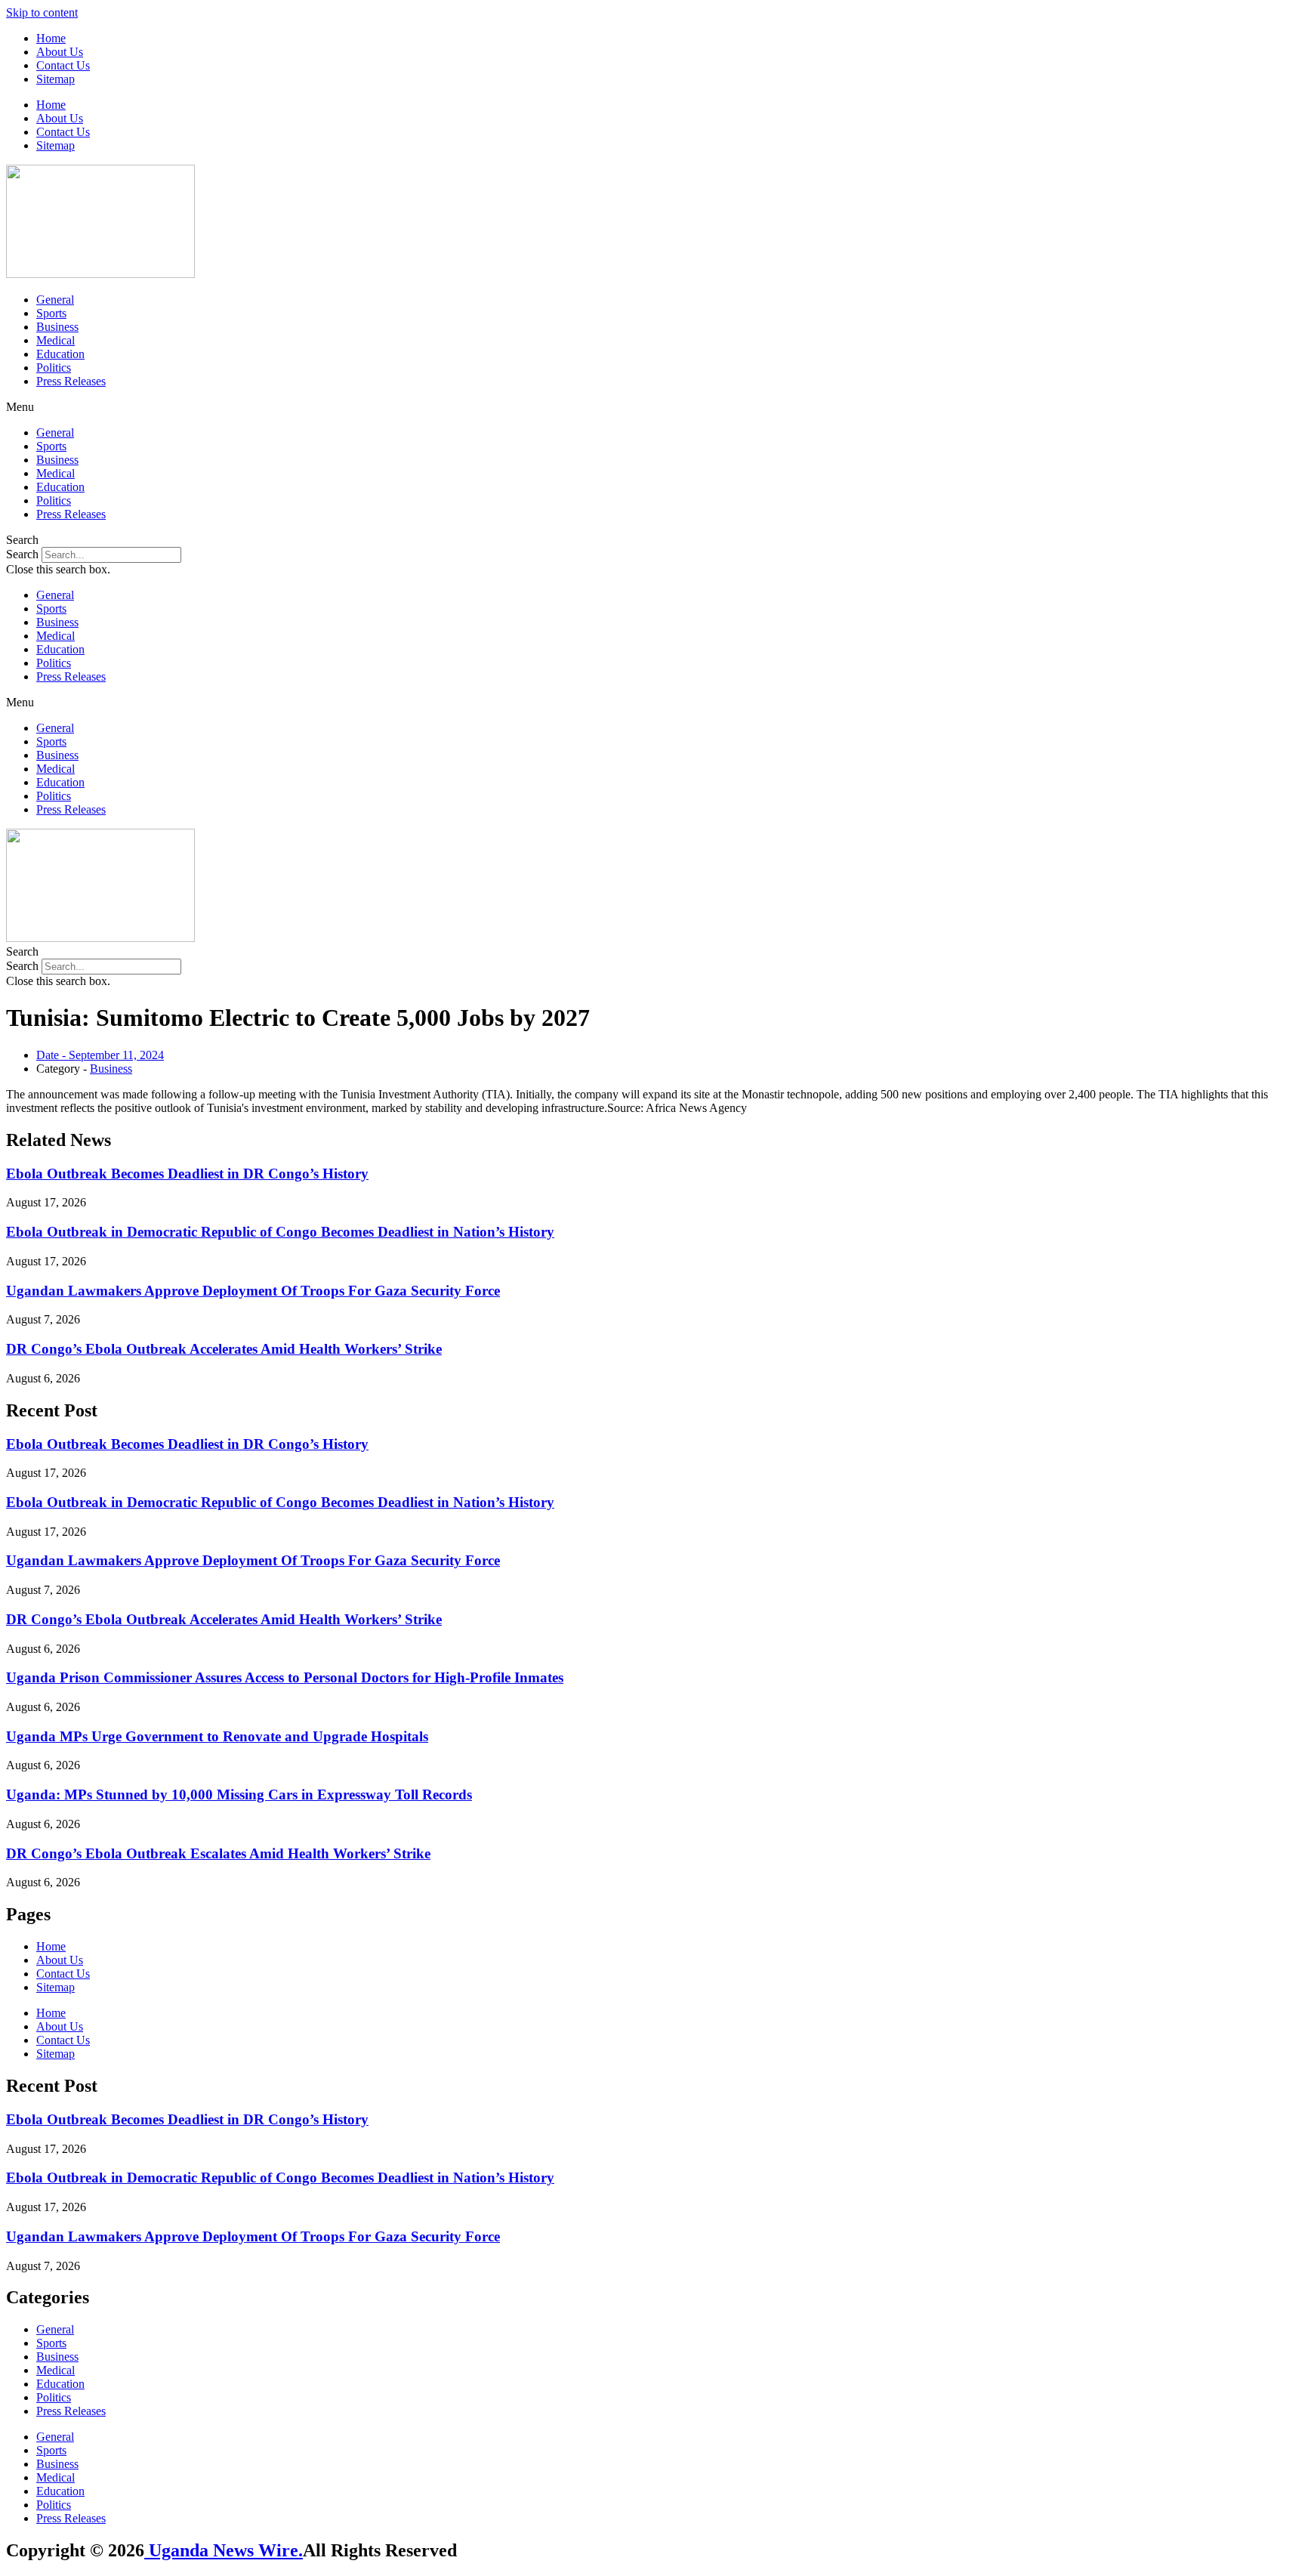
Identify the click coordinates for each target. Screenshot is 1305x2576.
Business (57, 327)
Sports (51, 313)
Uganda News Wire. (224, 2550)
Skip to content (42, 12)
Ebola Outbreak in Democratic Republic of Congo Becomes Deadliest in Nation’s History (280, 1232)
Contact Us (63, 65)
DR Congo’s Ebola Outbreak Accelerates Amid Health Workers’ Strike (224, 1349)
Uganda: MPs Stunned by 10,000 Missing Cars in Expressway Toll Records (239, 1795)
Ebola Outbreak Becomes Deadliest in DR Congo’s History (187, 1174)
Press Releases (71, 381)
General (55, 300)
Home (51, 38)
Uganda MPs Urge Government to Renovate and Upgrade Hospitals (217, 1736)
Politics (54, 368)
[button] (652, 407)
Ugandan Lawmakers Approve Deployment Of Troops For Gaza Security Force (253, 1291)
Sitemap (56, 79)
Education (60, 354)
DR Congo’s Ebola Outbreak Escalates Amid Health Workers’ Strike (218, 1853)
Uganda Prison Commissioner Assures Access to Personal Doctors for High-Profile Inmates (285, 1677)
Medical (56, 340)
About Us (60, 52)
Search (22, 554)
